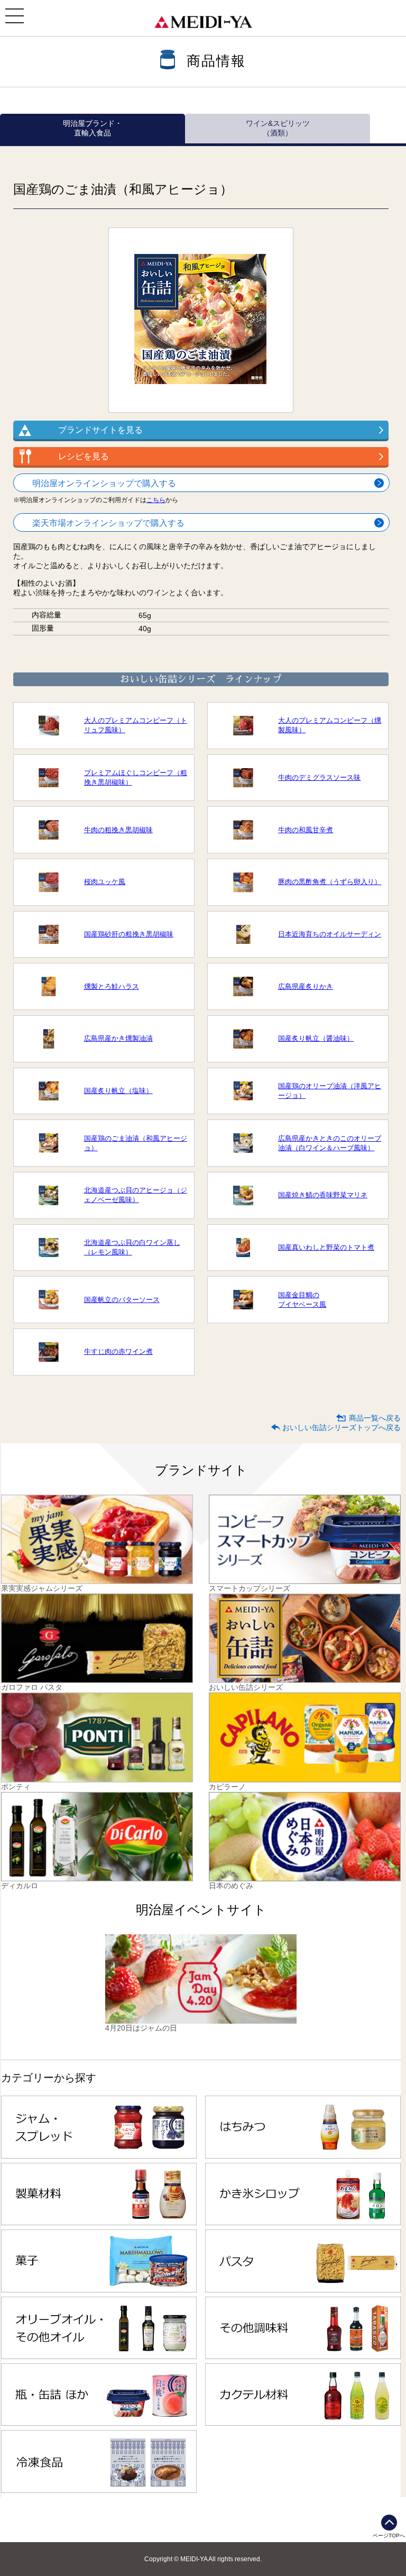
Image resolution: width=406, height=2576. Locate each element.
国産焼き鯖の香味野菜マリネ (323, 1195)
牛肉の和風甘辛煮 (306, 830)
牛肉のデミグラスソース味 (319, 777)
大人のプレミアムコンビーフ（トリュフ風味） (136, 725)
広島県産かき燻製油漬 (118, 1038)
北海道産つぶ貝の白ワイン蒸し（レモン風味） (132, 1247)
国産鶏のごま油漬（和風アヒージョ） (136, 1143)
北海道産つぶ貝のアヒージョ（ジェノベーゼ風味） (136, 1195)
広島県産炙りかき (306, 986)
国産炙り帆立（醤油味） (316, 1038)
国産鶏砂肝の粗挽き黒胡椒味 (129, 934)
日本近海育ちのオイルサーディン (330, 934)
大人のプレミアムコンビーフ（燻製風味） (330, 725)
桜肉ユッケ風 (105, 882)
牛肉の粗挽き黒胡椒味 (118, 830)
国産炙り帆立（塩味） (118, 1091)
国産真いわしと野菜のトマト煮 (326, 1247)
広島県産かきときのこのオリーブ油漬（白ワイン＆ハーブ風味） (330, 1143)
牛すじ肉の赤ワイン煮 (118, 1351)
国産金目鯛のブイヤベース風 (302, 1300)
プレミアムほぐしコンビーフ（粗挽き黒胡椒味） (136, 777)
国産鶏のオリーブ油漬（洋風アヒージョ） (330, 1091)
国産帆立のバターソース (122, 1300)
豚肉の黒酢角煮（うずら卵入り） (330, 882)
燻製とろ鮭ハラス (112, 986)
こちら (156, 500)
